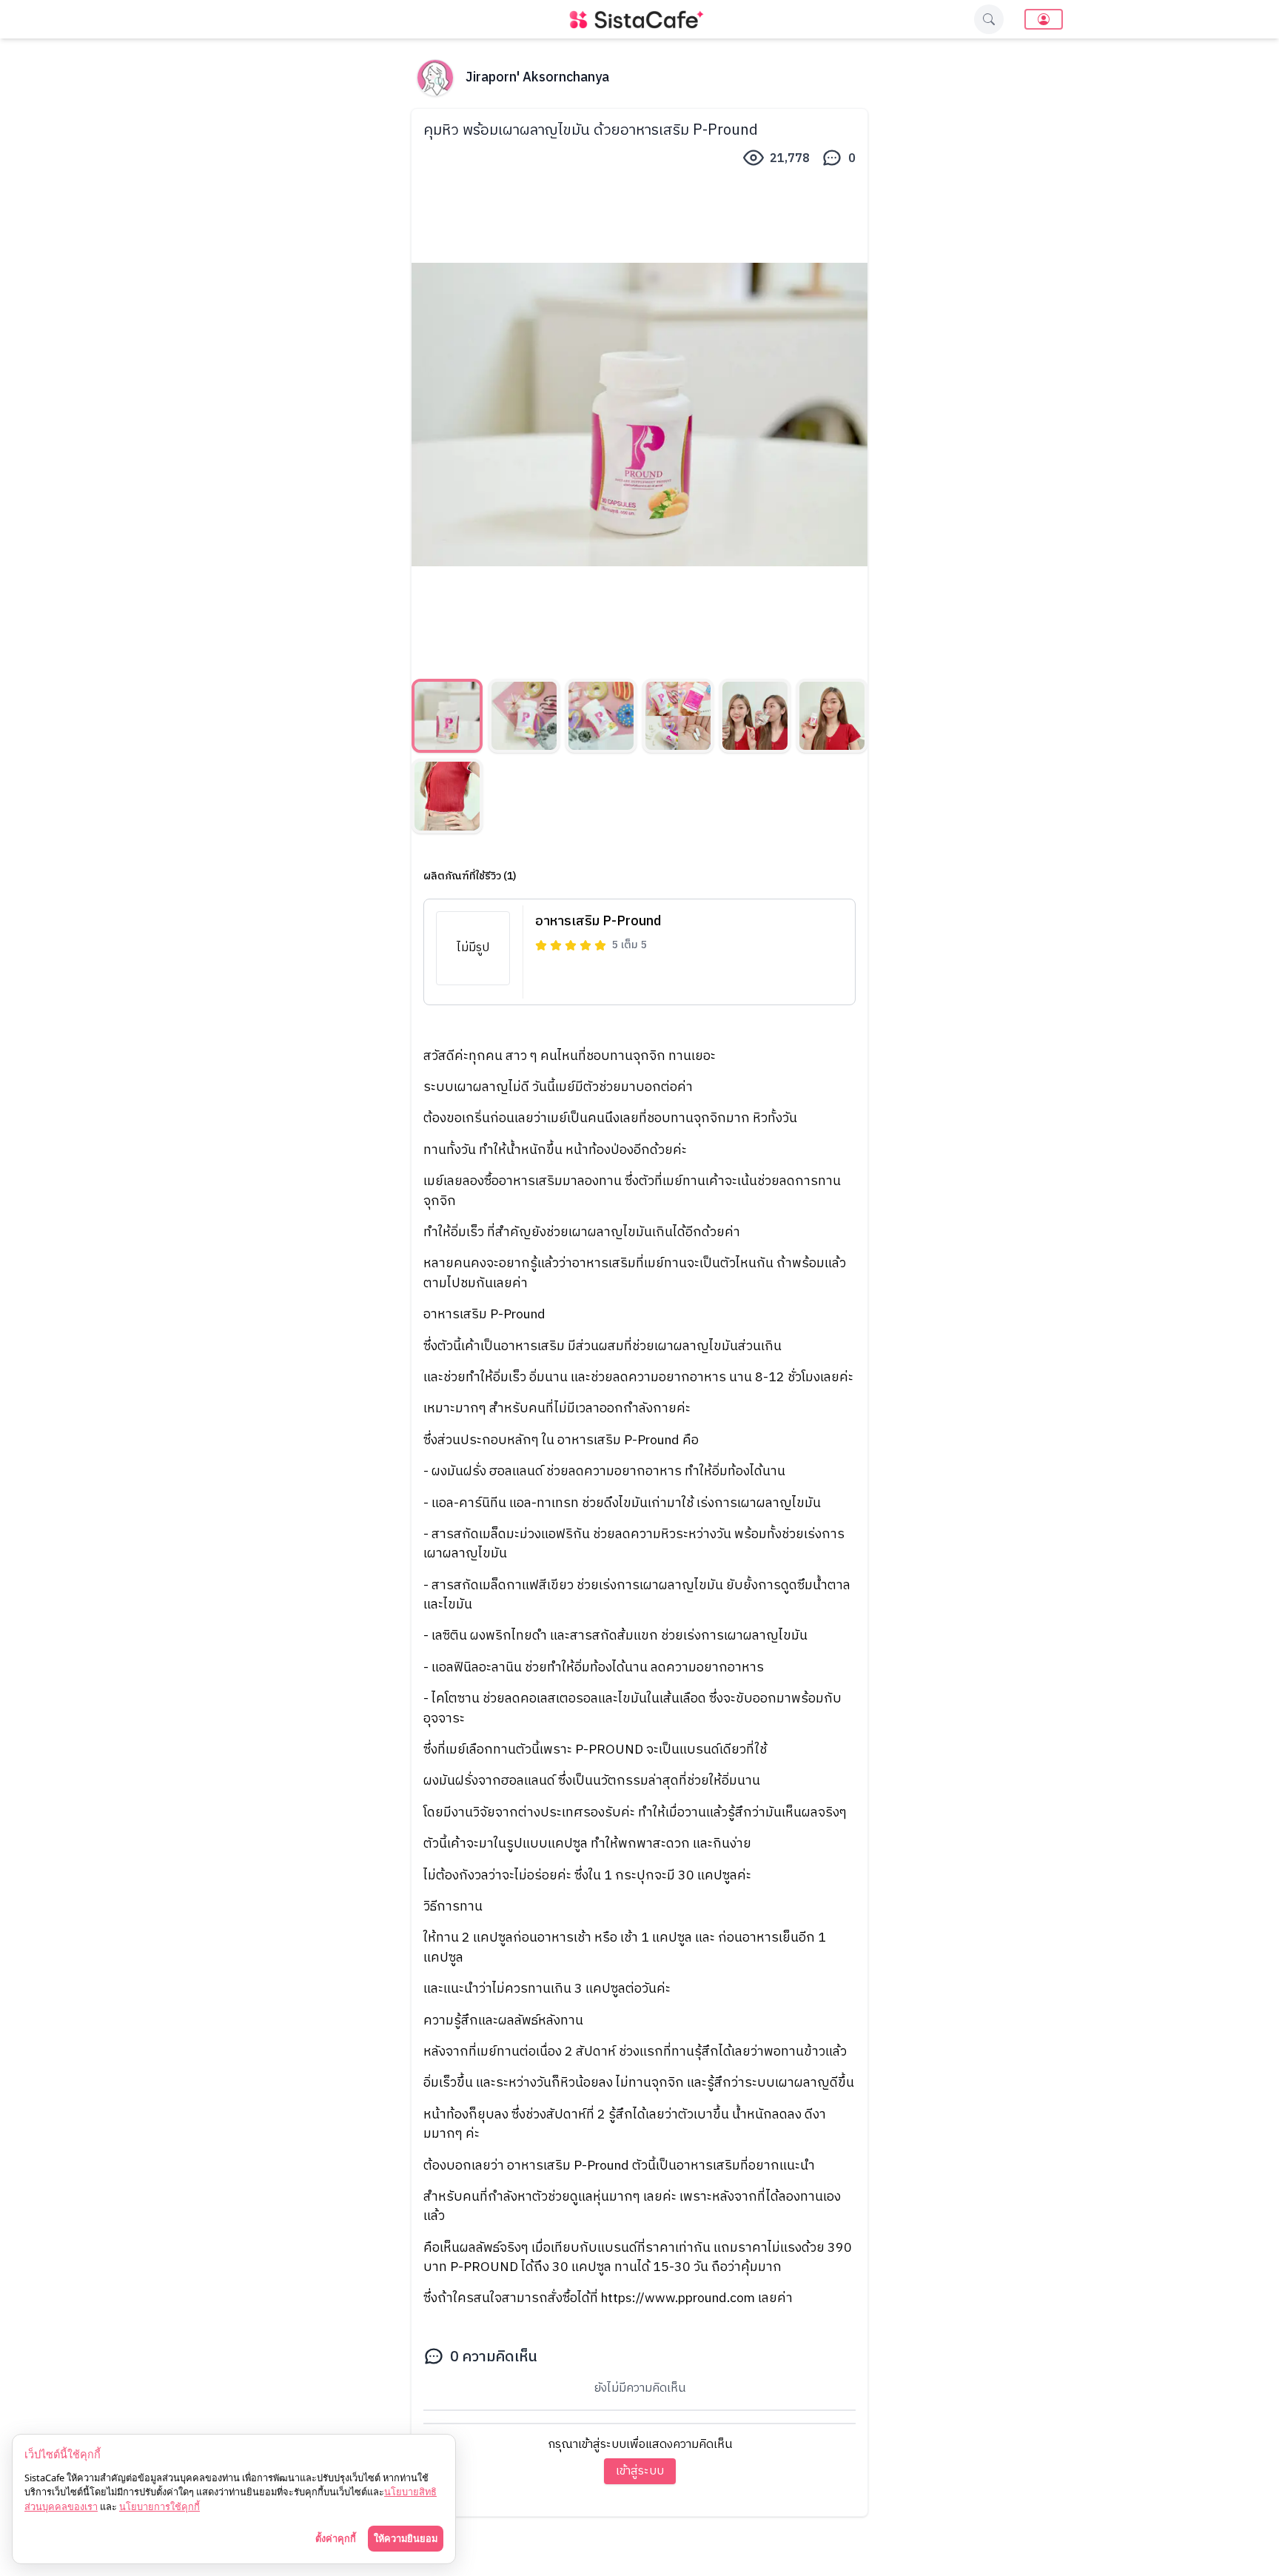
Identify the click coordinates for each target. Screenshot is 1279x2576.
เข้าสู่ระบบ (640, 2471)
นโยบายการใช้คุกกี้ (160, 2506)
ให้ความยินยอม (406, 2538)
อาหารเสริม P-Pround (598, 922)
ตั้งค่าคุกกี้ (336, 2538)
